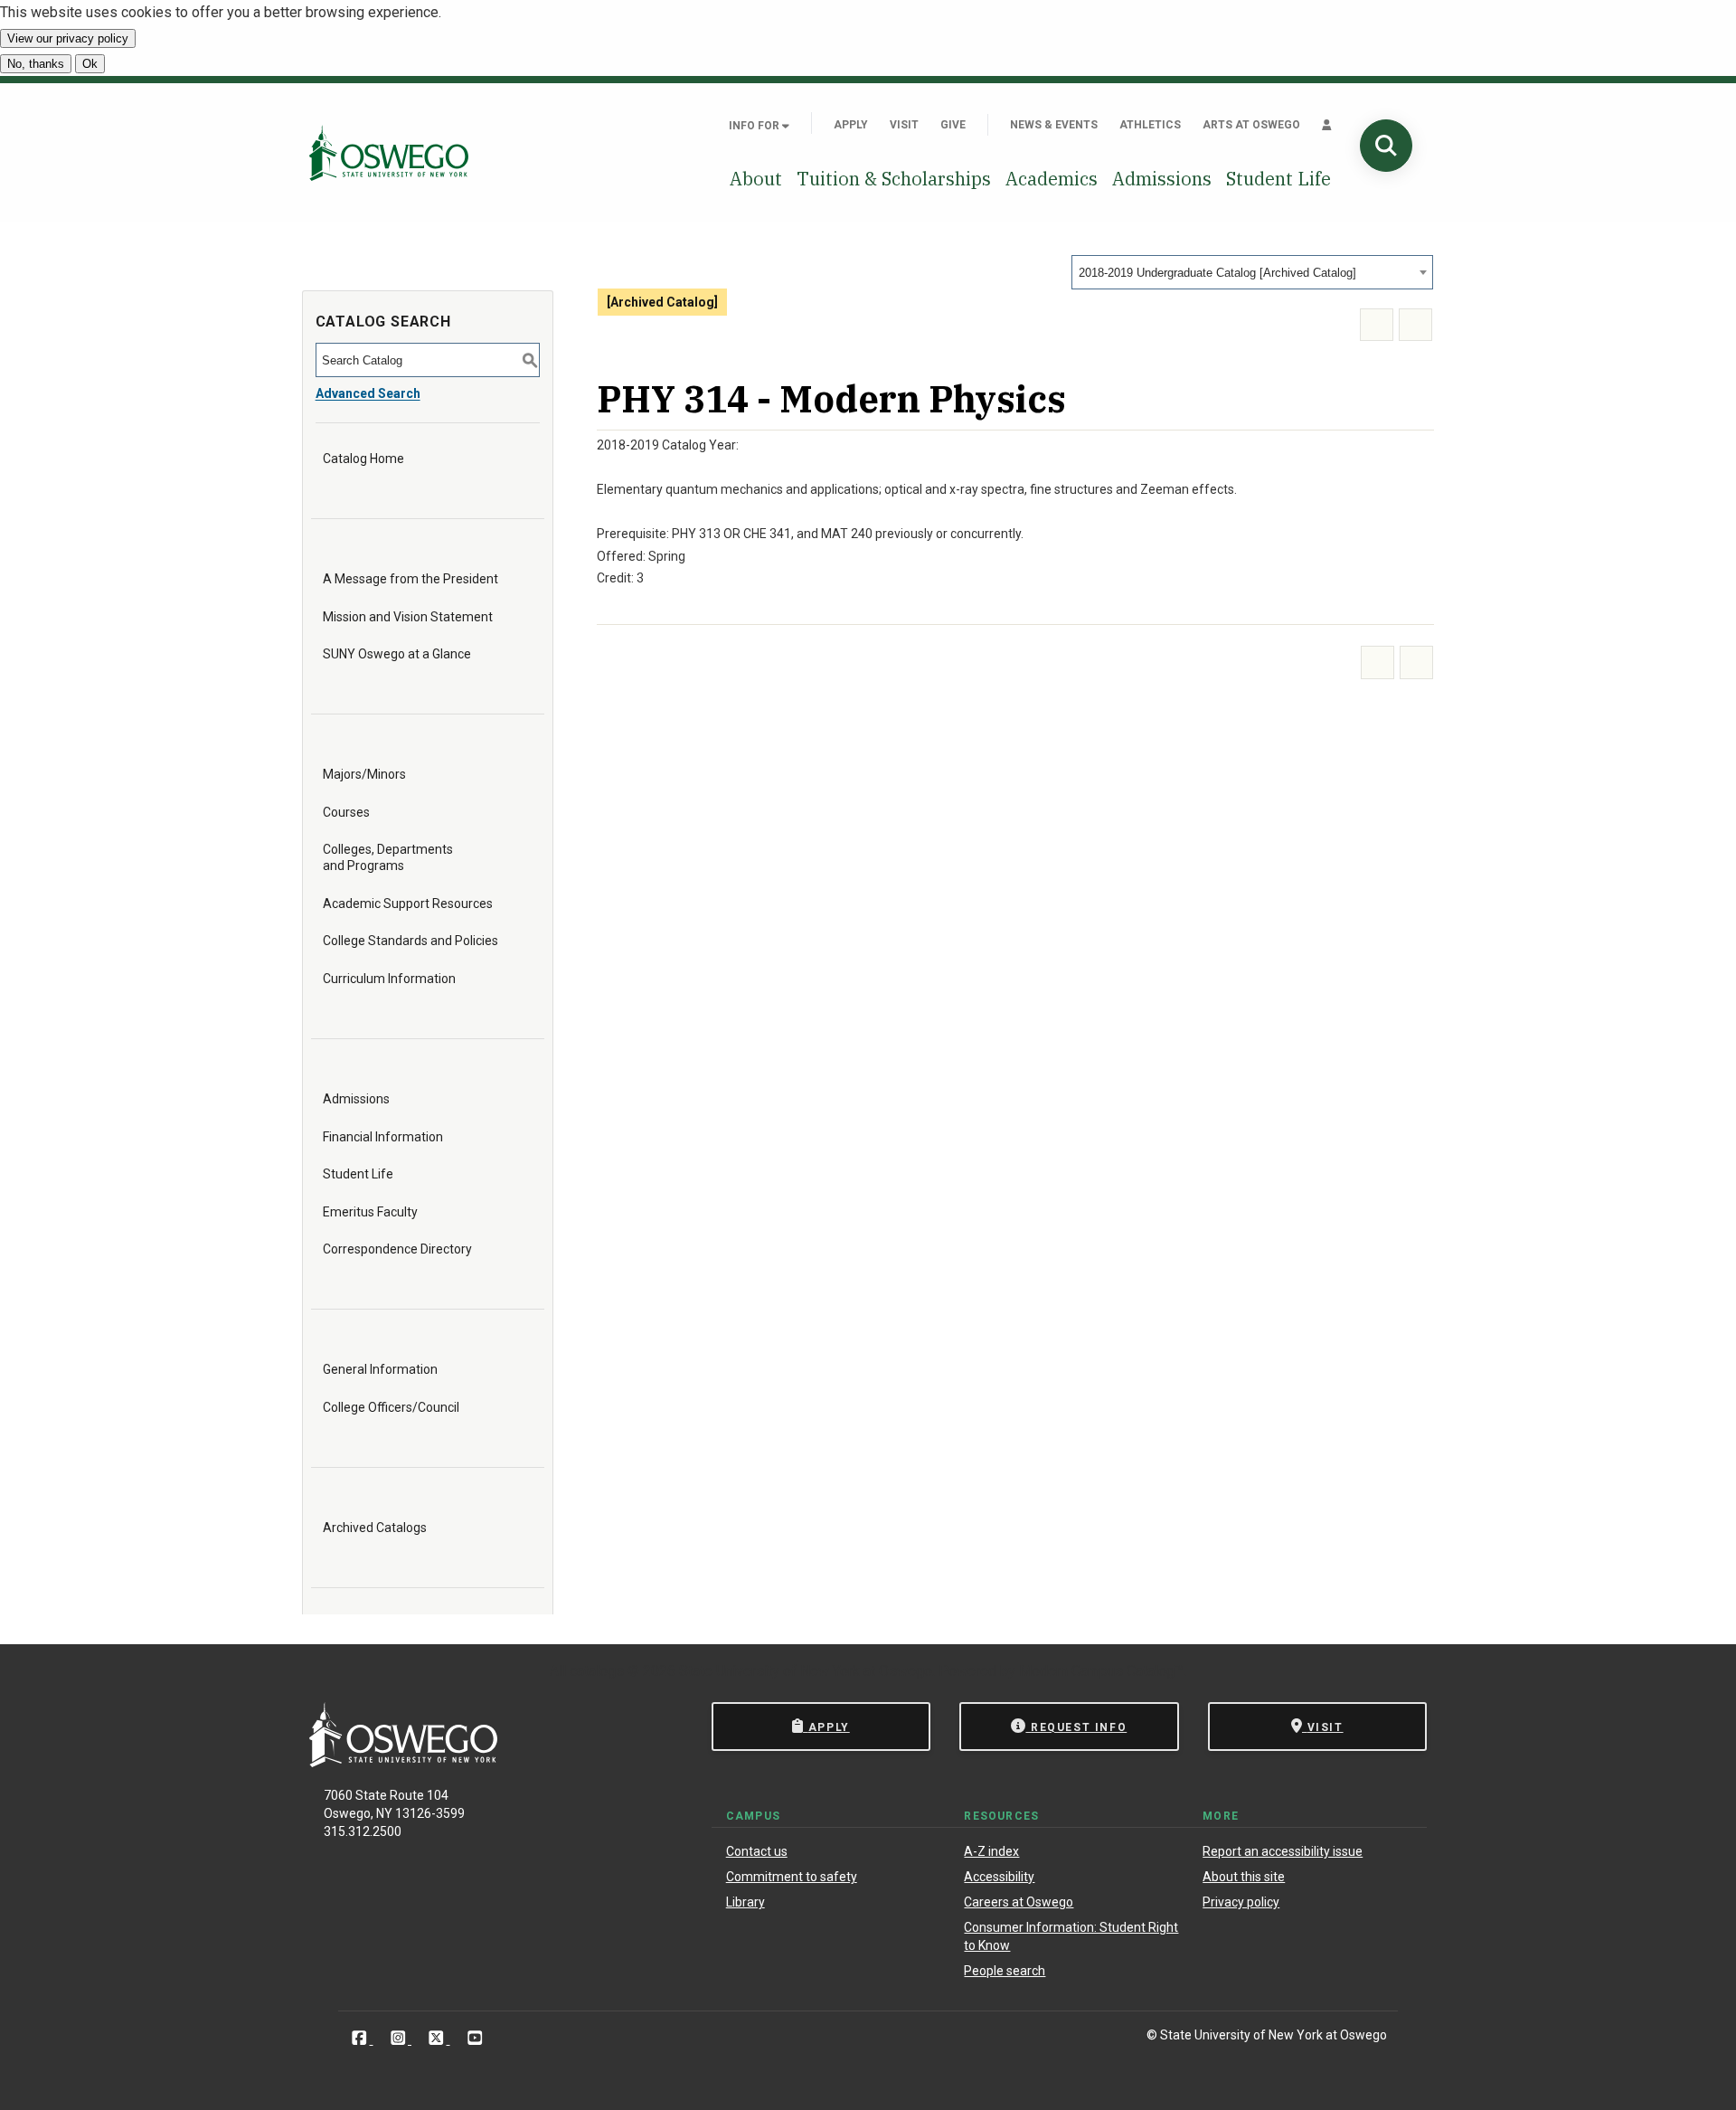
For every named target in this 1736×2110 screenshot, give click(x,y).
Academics (1052, 179)
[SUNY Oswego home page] (389, 152)
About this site (1244, 1877)
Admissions (1162, 179)
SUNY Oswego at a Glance (397, 654)
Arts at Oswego (1251, 125)
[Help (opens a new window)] (1415, 325)
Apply (851, 125)
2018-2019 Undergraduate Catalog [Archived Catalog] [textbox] (1217, 273)
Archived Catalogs (375, 1528)
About (756, 179)
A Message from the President (410, 579)
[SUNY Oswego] (403, 1762)
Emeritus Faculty (370, 1212)
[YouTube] (475, 2038)
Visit (904, 125)
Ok (90, 64)
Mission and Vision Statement (408, 617)
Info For (755, 126)
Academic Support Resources (408, 904)
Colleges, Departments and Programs (388, 857)
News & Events (1054, 125)
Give (953, 125)
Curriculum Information (389, 979)
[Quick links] (1327, 125)
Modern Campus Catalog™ (1101, 1671)
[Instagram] (400, 2038)
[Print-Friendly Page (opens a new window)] (1377, 325)
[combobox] (1252, 272)
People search (1005, 1971)
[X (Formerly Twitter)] (438, 2038)
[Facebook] (361, 2038)
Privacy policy (1241, 1902)
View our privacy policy (68, 38)
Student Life (1278, 179)
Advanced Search (368, 393)
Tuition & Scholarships (894, 179)
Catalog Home (363, 459)
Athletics (1150, 125)
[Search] (1386, 146)
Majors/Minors (364, 774)
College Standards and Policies (410, 941)
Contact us (757, 1851)
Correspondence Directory (397, 1249)
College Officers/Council (391, 1407)
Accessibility (999, 1877)
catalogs (597, 1671)
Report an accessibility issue (1283, 1851)
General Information (380, 1369)
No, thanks (36, 64)
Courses (346, 812)
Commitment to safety (792, 1877)
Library (745, 1902)
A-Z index (991, 1851)
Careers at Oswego (1019, 1902)
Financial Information (383, 1137)
